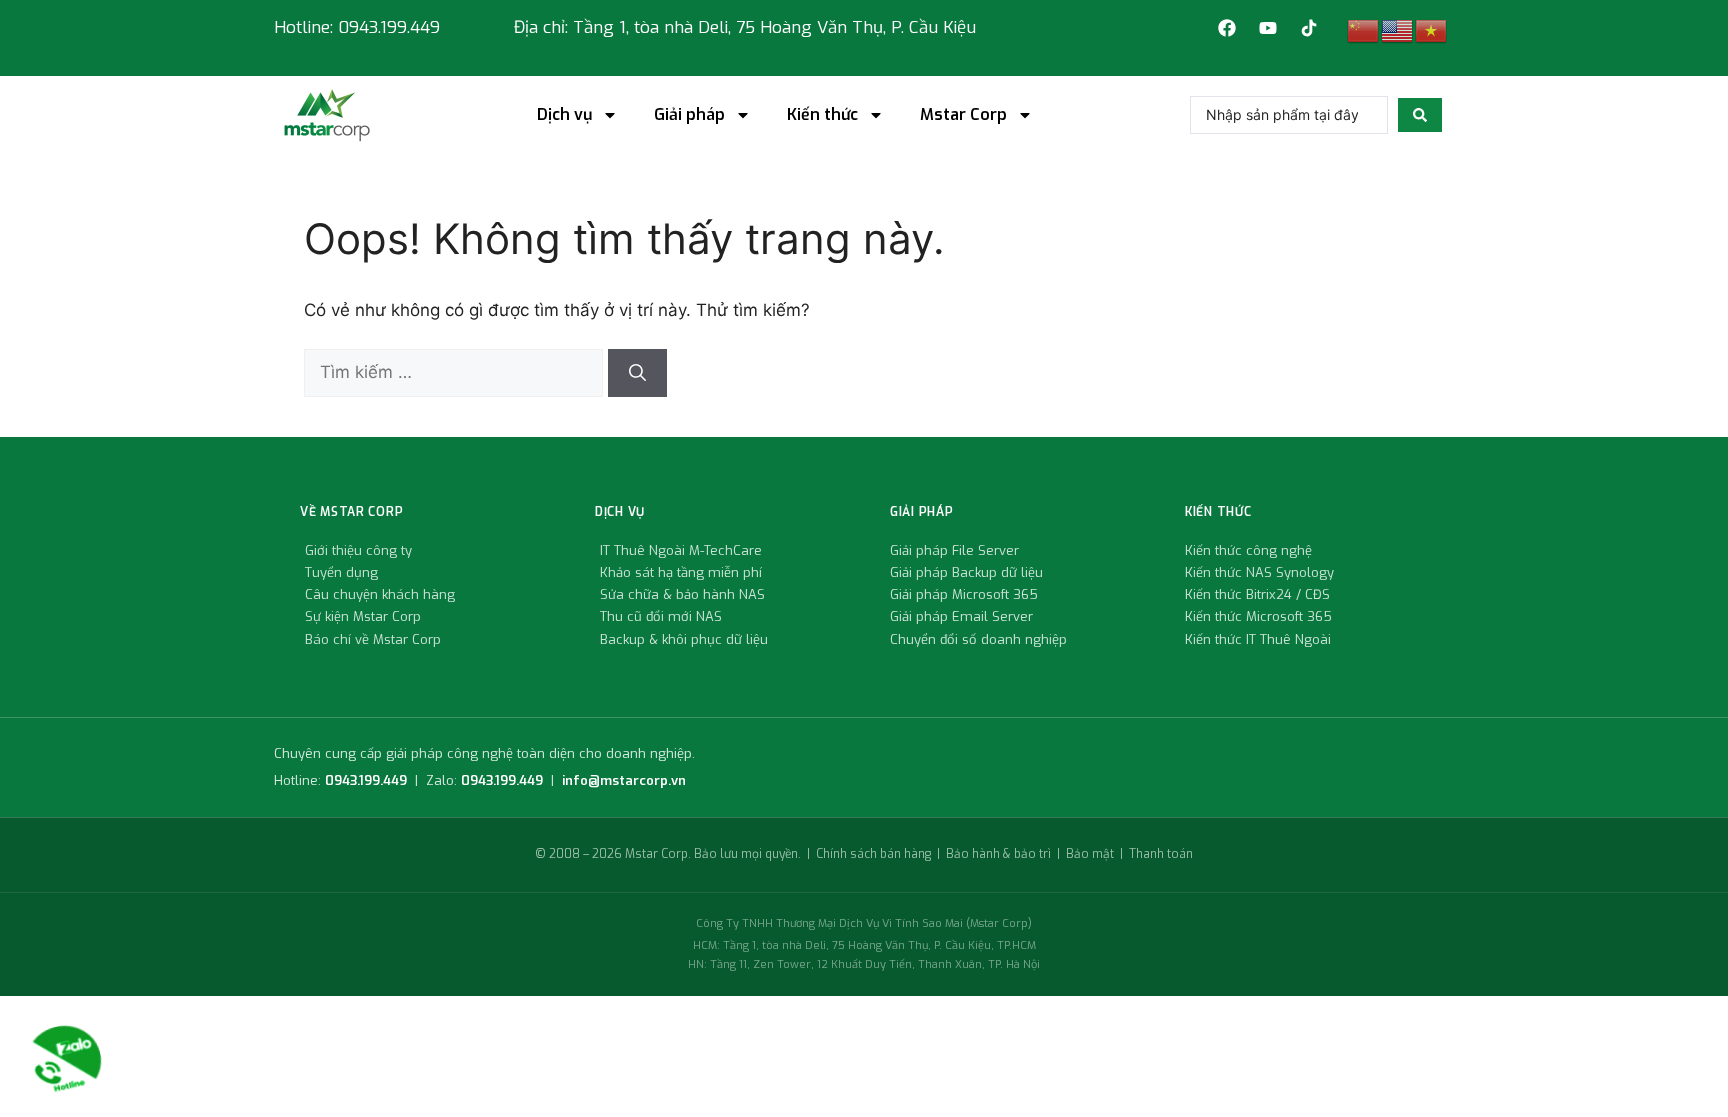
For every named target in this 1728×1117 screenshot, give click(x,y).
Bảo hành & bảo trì (998, 854)
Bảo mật (1090, 854)
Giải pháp (689, 115)
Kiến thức (822, 115)
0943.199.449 (366, 780)
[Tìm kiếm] (637, 373)
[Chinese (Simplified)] (1364, 30)
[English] (1398, 30)
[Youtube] (1268, 28)
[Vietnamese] (1432, 30)
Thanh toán (1161, 854)
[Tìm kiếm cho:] (456, 372)
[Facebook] (1227, 28)
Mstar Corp (963, 115)
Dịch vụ (564, 115)
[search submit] (1420, 115)
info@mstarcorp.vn (624, 780)
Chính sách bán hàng (873, 854)
